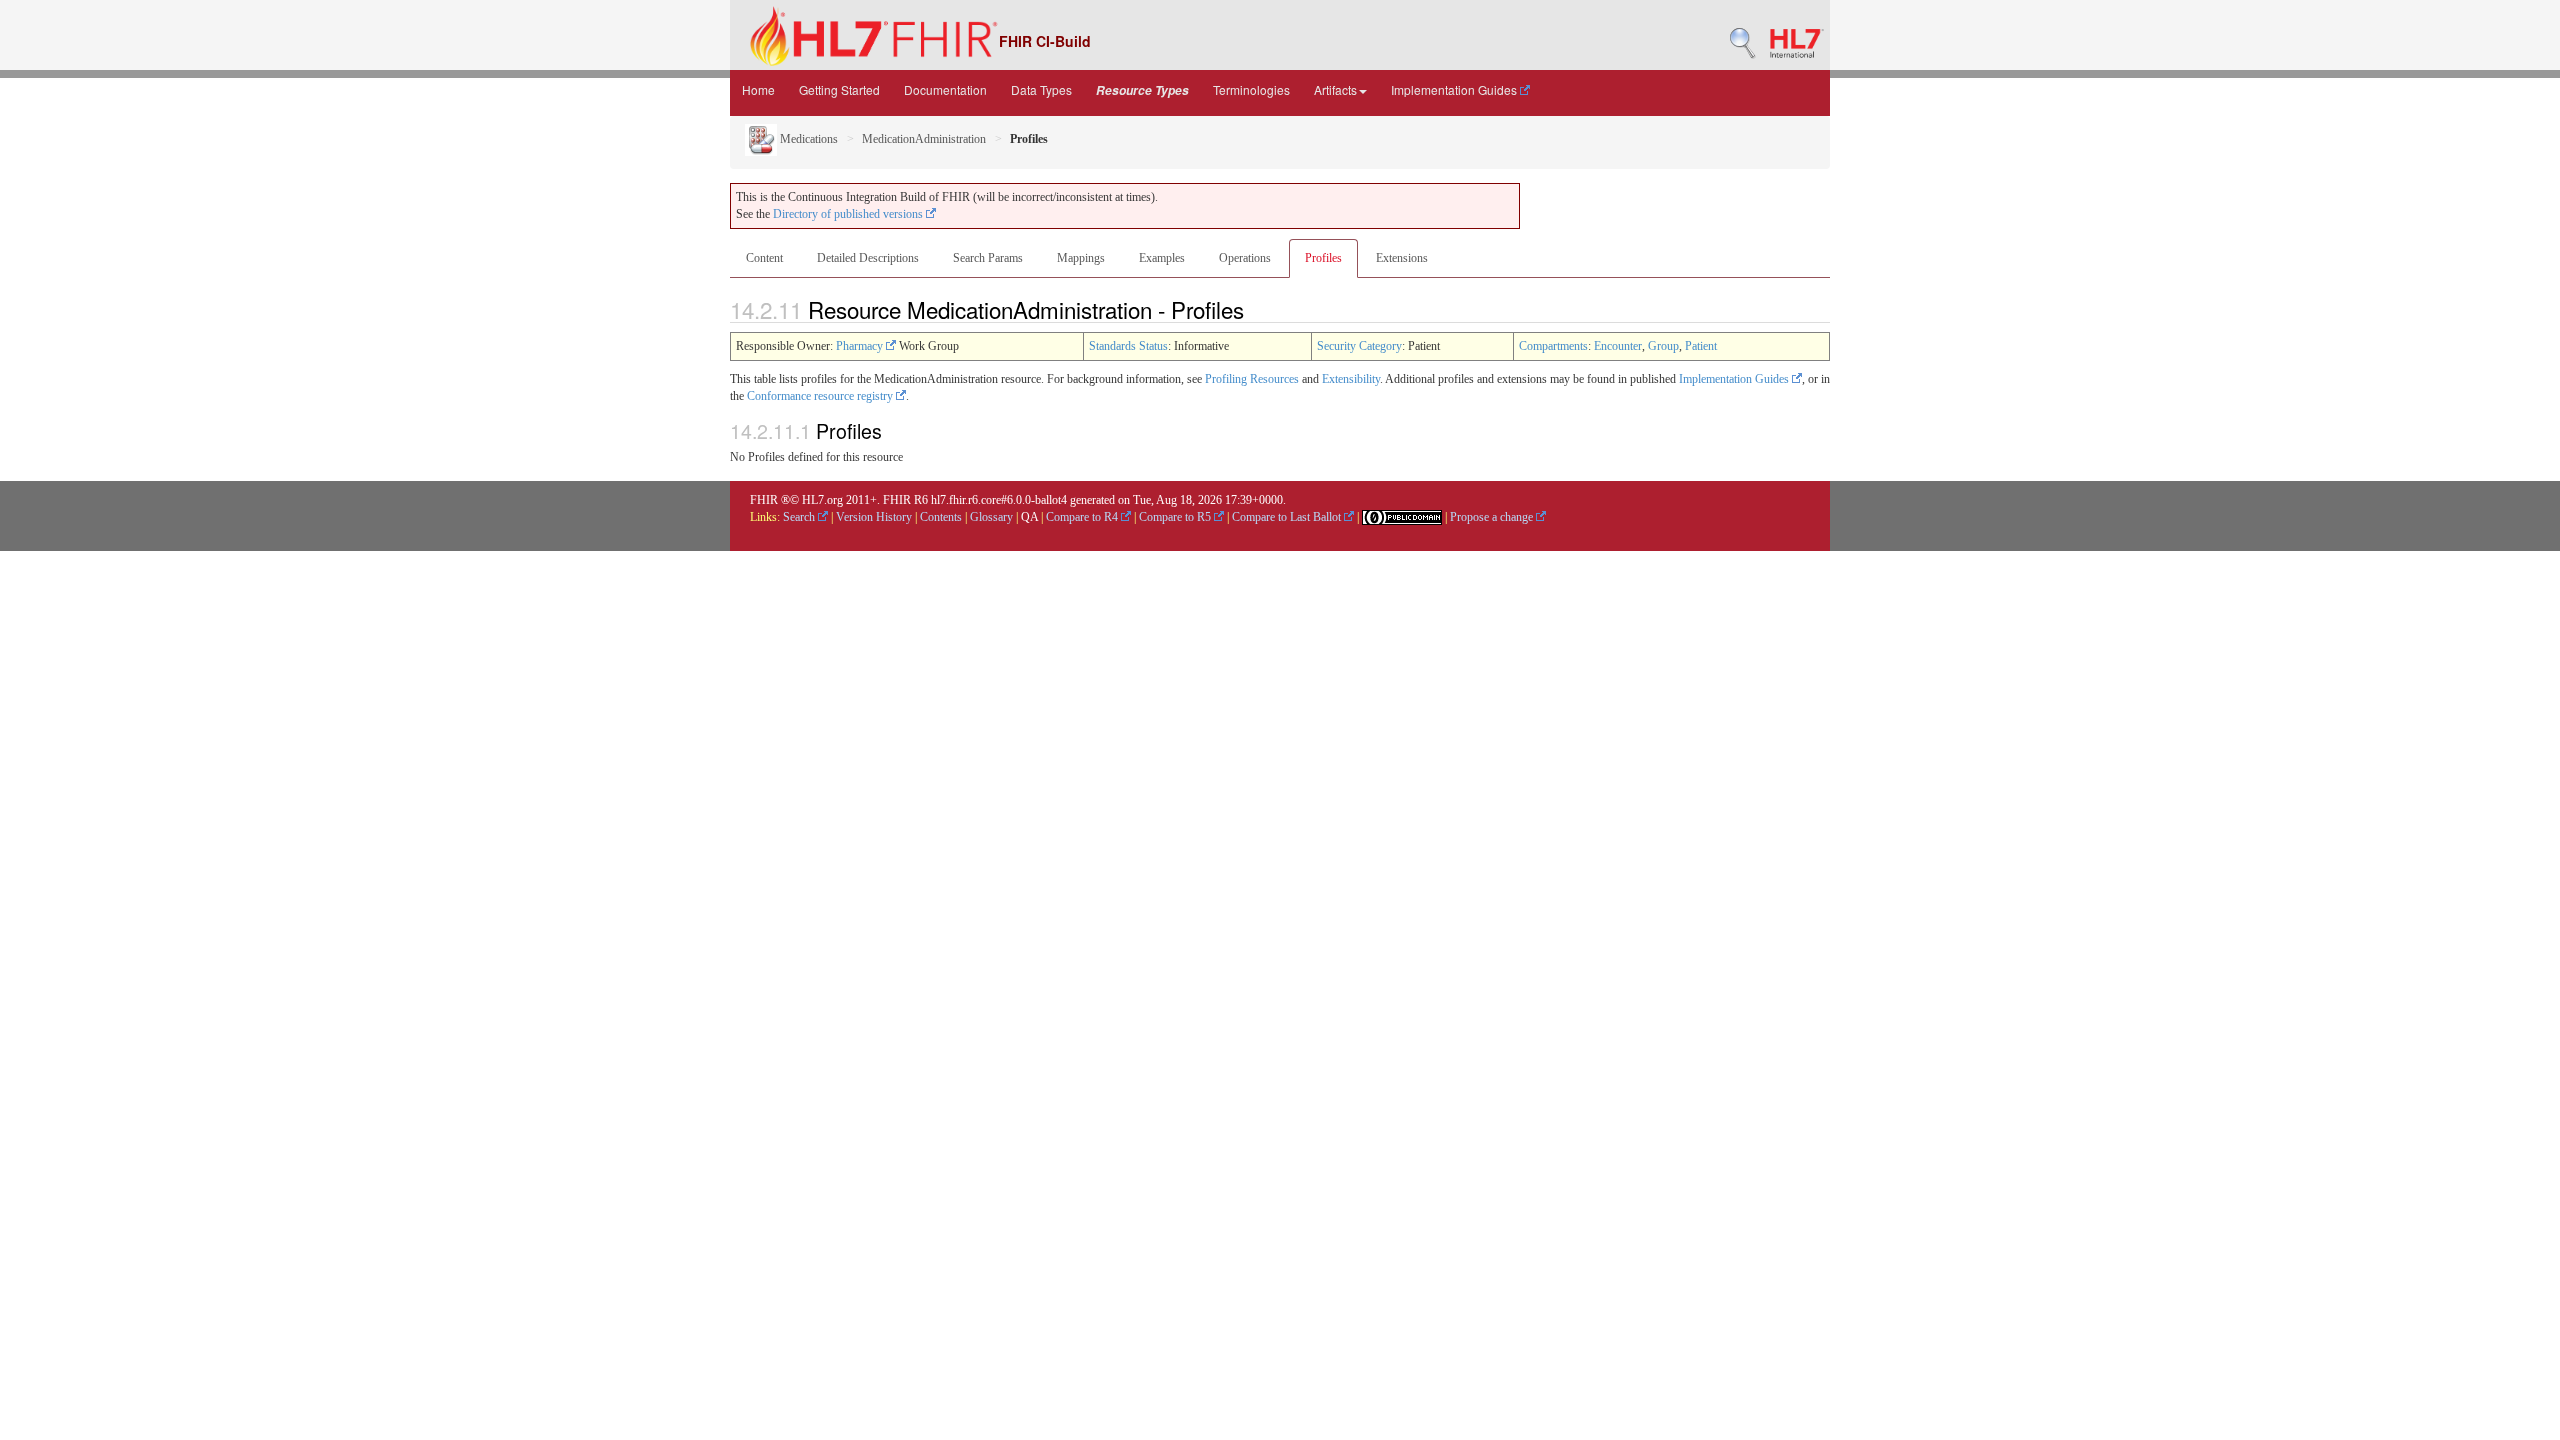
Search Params (988, 258)
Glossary (991, 517)
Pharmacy (861, 346)
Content (764, 258)
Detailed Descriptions (868, 258)
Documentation (945, 89)
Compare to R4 (1083, 517)
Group (1663, 346)
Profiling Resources (1252, 379)
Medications (807, 139)
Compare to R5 (1176, 517)
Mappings (1081, 258)
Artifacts (1335, 89)
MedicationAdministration (924, 139)
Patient (1701, 346)
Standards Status (1128, 346)
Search (800, 517)
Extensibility (1351, 379)
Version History (874, 517)
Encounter (1618, 346)
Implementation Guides (1455, 89)
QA (1029, 517)
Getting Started (839, 89)
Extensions (1402, 258)
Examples (1162, 258)
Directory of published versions (849, 214)
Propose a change (1493, 517)
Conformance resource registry (821, 396)
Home (758, 89)
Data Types (1041, 89)
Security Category (1359, 346)
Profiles (1323, 258)
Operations (1245, 258)
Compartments (1553, 346)
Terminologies (1251, 89)
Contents (941, 517)
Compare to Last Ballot (1288, 517)
